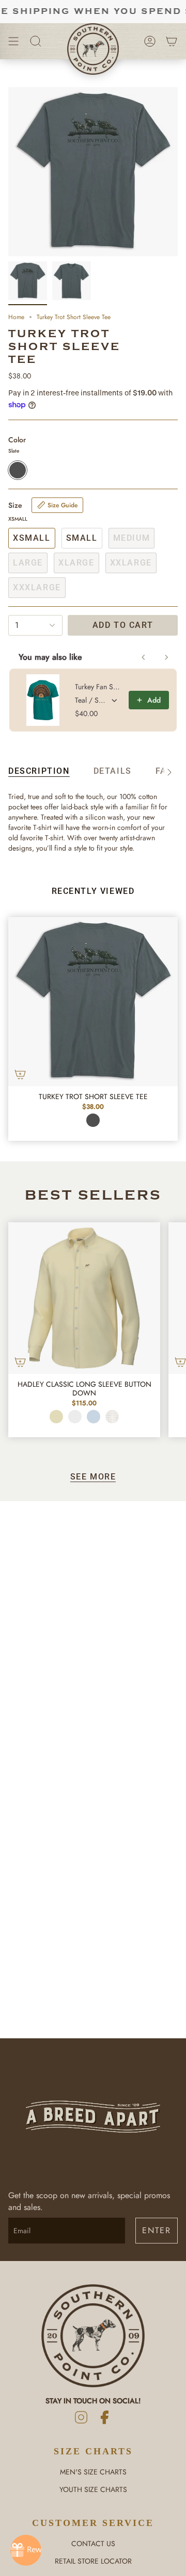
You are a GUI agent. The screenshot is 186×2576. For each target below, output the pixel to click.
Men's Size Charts (93, 2472)
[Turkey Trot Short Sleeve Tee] (93, 1002)
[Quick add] (20, 1074)
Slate (93, 1120)
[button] (36, 41)
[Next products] (166, 657)
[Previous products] (144, 657)
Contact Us (93, 2544)
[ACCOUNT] (150, 41)
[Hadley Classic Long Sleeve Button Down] (84, 1298)
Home (16, 317)
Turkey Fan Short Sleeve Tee (99, 687)
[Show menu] (13, 41)
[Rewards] (26, 2550)
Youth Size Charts (93, 2489)
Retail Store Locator (93, 2561)
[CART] (172, 41)
